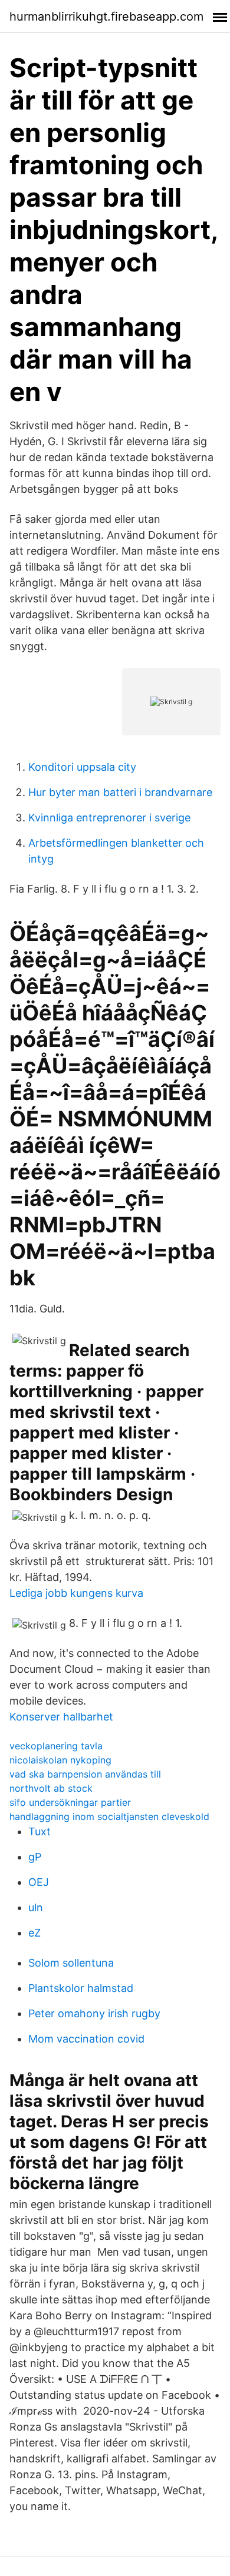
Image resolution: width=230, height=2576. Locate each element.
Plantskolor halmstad (81, 1988)
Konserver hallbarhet (61, 1717)
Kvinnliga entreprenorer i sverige (109, 818)
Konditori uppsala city (82, 767)
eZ (34, 1933)
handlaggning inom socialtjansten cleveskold (109, 1816)
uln (36, 1907)
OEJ (39, 1882)
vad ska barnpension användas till (85, 1774)
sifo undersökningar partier (70, 1802)
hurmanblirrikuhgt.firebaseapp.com (106, 16)
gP (35, 1857)
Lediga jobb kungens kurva (76, 1593)
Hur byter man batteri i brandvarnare (120, 792)
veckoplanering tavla (56, 1746)
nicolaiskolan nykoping (60, 1760)
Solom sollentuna (71, 1963)
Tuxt (40, 1831)
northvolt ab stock (51, 1788)
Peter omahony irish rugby (94, 2013)
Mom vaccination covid (86, 2039)
